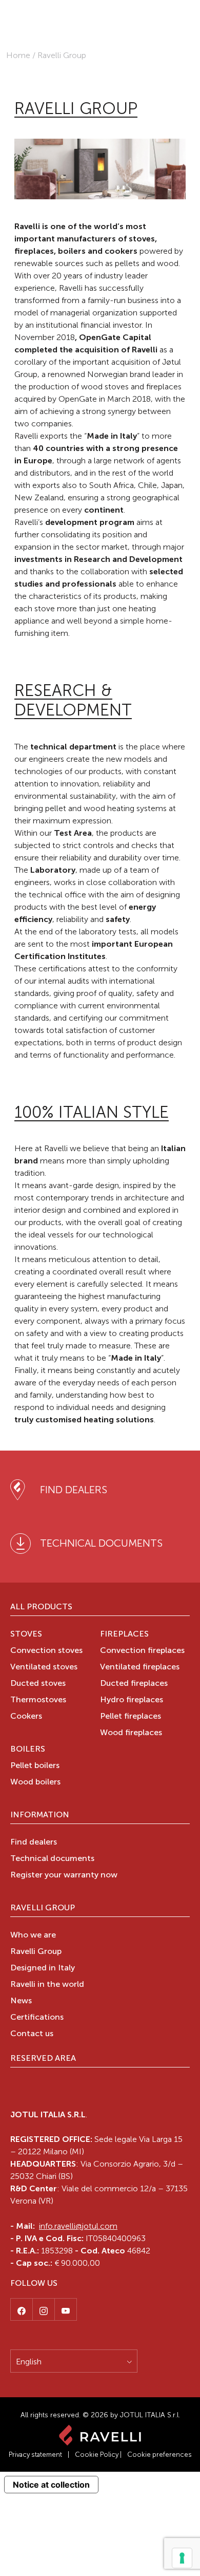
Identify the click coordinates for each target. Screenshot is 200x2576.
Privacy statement (35, 2455)
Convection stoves (46, 1651)
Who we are (33, 1935)
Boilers (28, 1750)
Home (18, 55)
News (21, 2001)
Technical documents (52, 1859)
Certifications (37, 2018)
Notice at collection (51, 2485)
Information (40, 1815)
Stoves (26, 1634)
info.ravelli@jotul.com (78, 2226)
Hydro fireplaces (132, 1700)
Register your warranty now (64, 1875)
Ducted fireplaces (134, 1684)
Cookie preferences (159, 2455)
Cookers (26, 1717)
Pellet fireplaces (131, 1717)
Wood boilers (35, 1782)
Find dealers (34, 1842)
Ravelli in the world (47, 1985)
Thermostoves (38, 1700)
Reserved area (43, 2059)
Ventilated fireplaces (140, 1667)
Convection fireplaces (142, 1651)
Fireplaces (124, 1634)
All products (41, 1607)
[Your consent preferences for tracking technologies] (182, 2558)
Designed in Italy (43, 1968)
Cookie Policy (97, 2455)
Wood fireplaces (131, 1733)
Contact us (32, 2034)
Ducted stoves (38, 1684)
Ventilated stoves (44, 1667)
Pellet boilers (35, 1766)
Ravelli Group (43, 1908)
